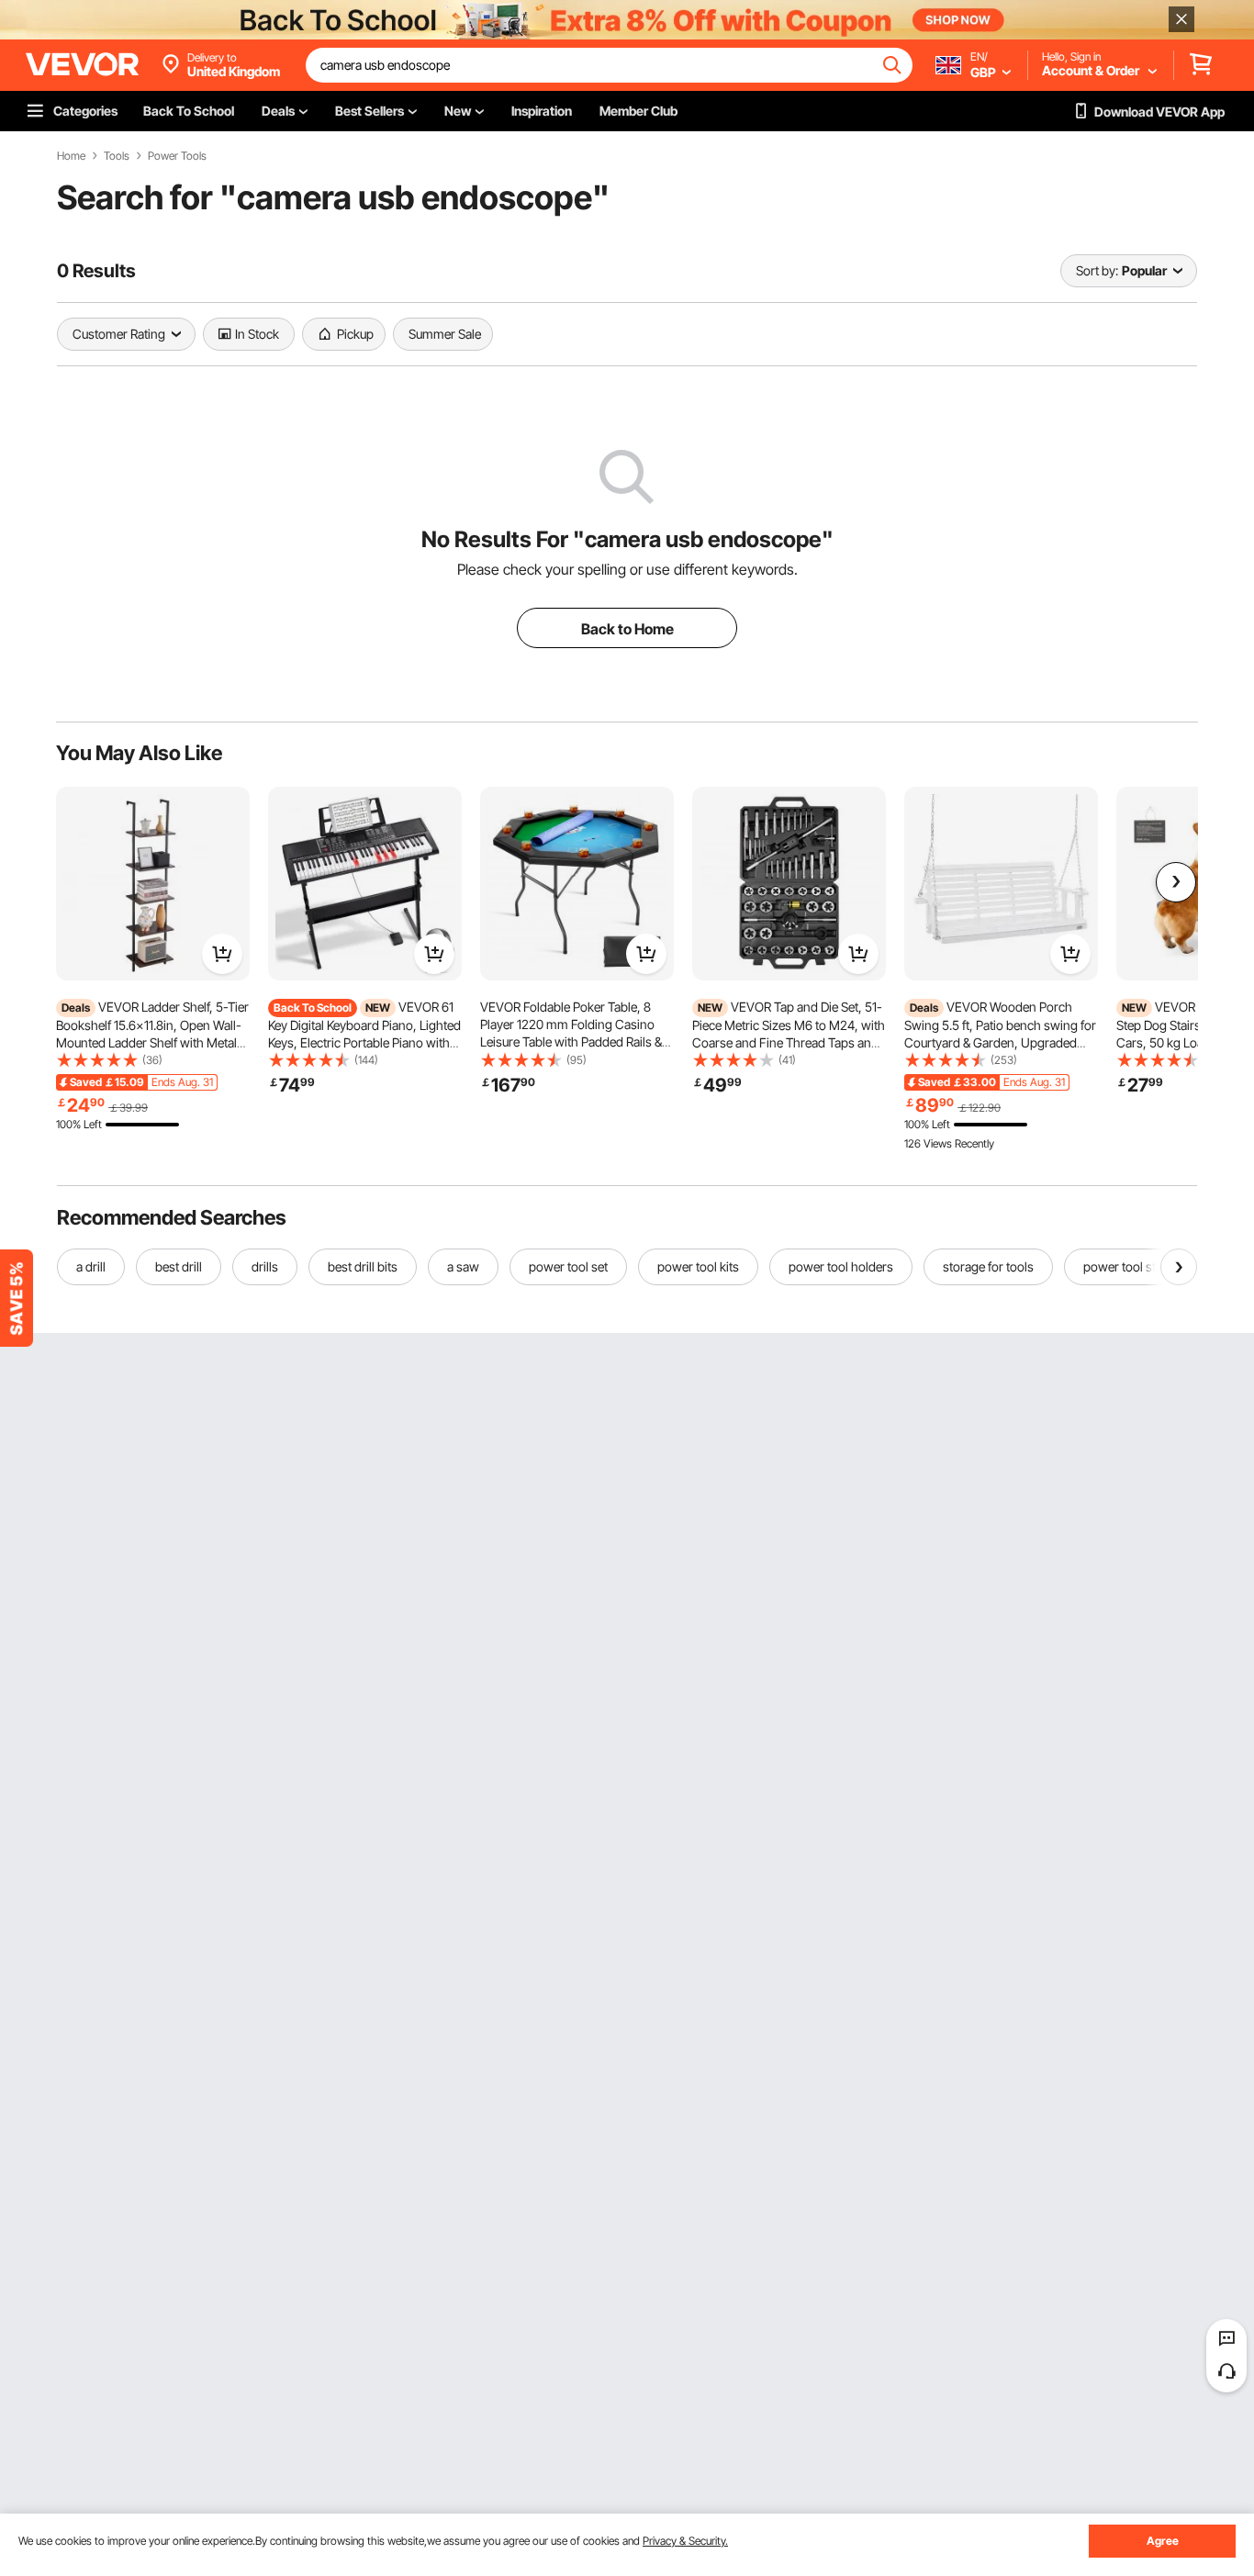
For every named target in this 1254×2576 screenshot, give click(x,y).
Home (71, 156)
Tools (117, 156)
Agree (1163, 2541)
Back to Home (627, 629)
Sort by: (1097, 270)
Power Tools (177, 156)
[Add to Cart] (222, 954)
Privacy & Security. (685, 2541)
